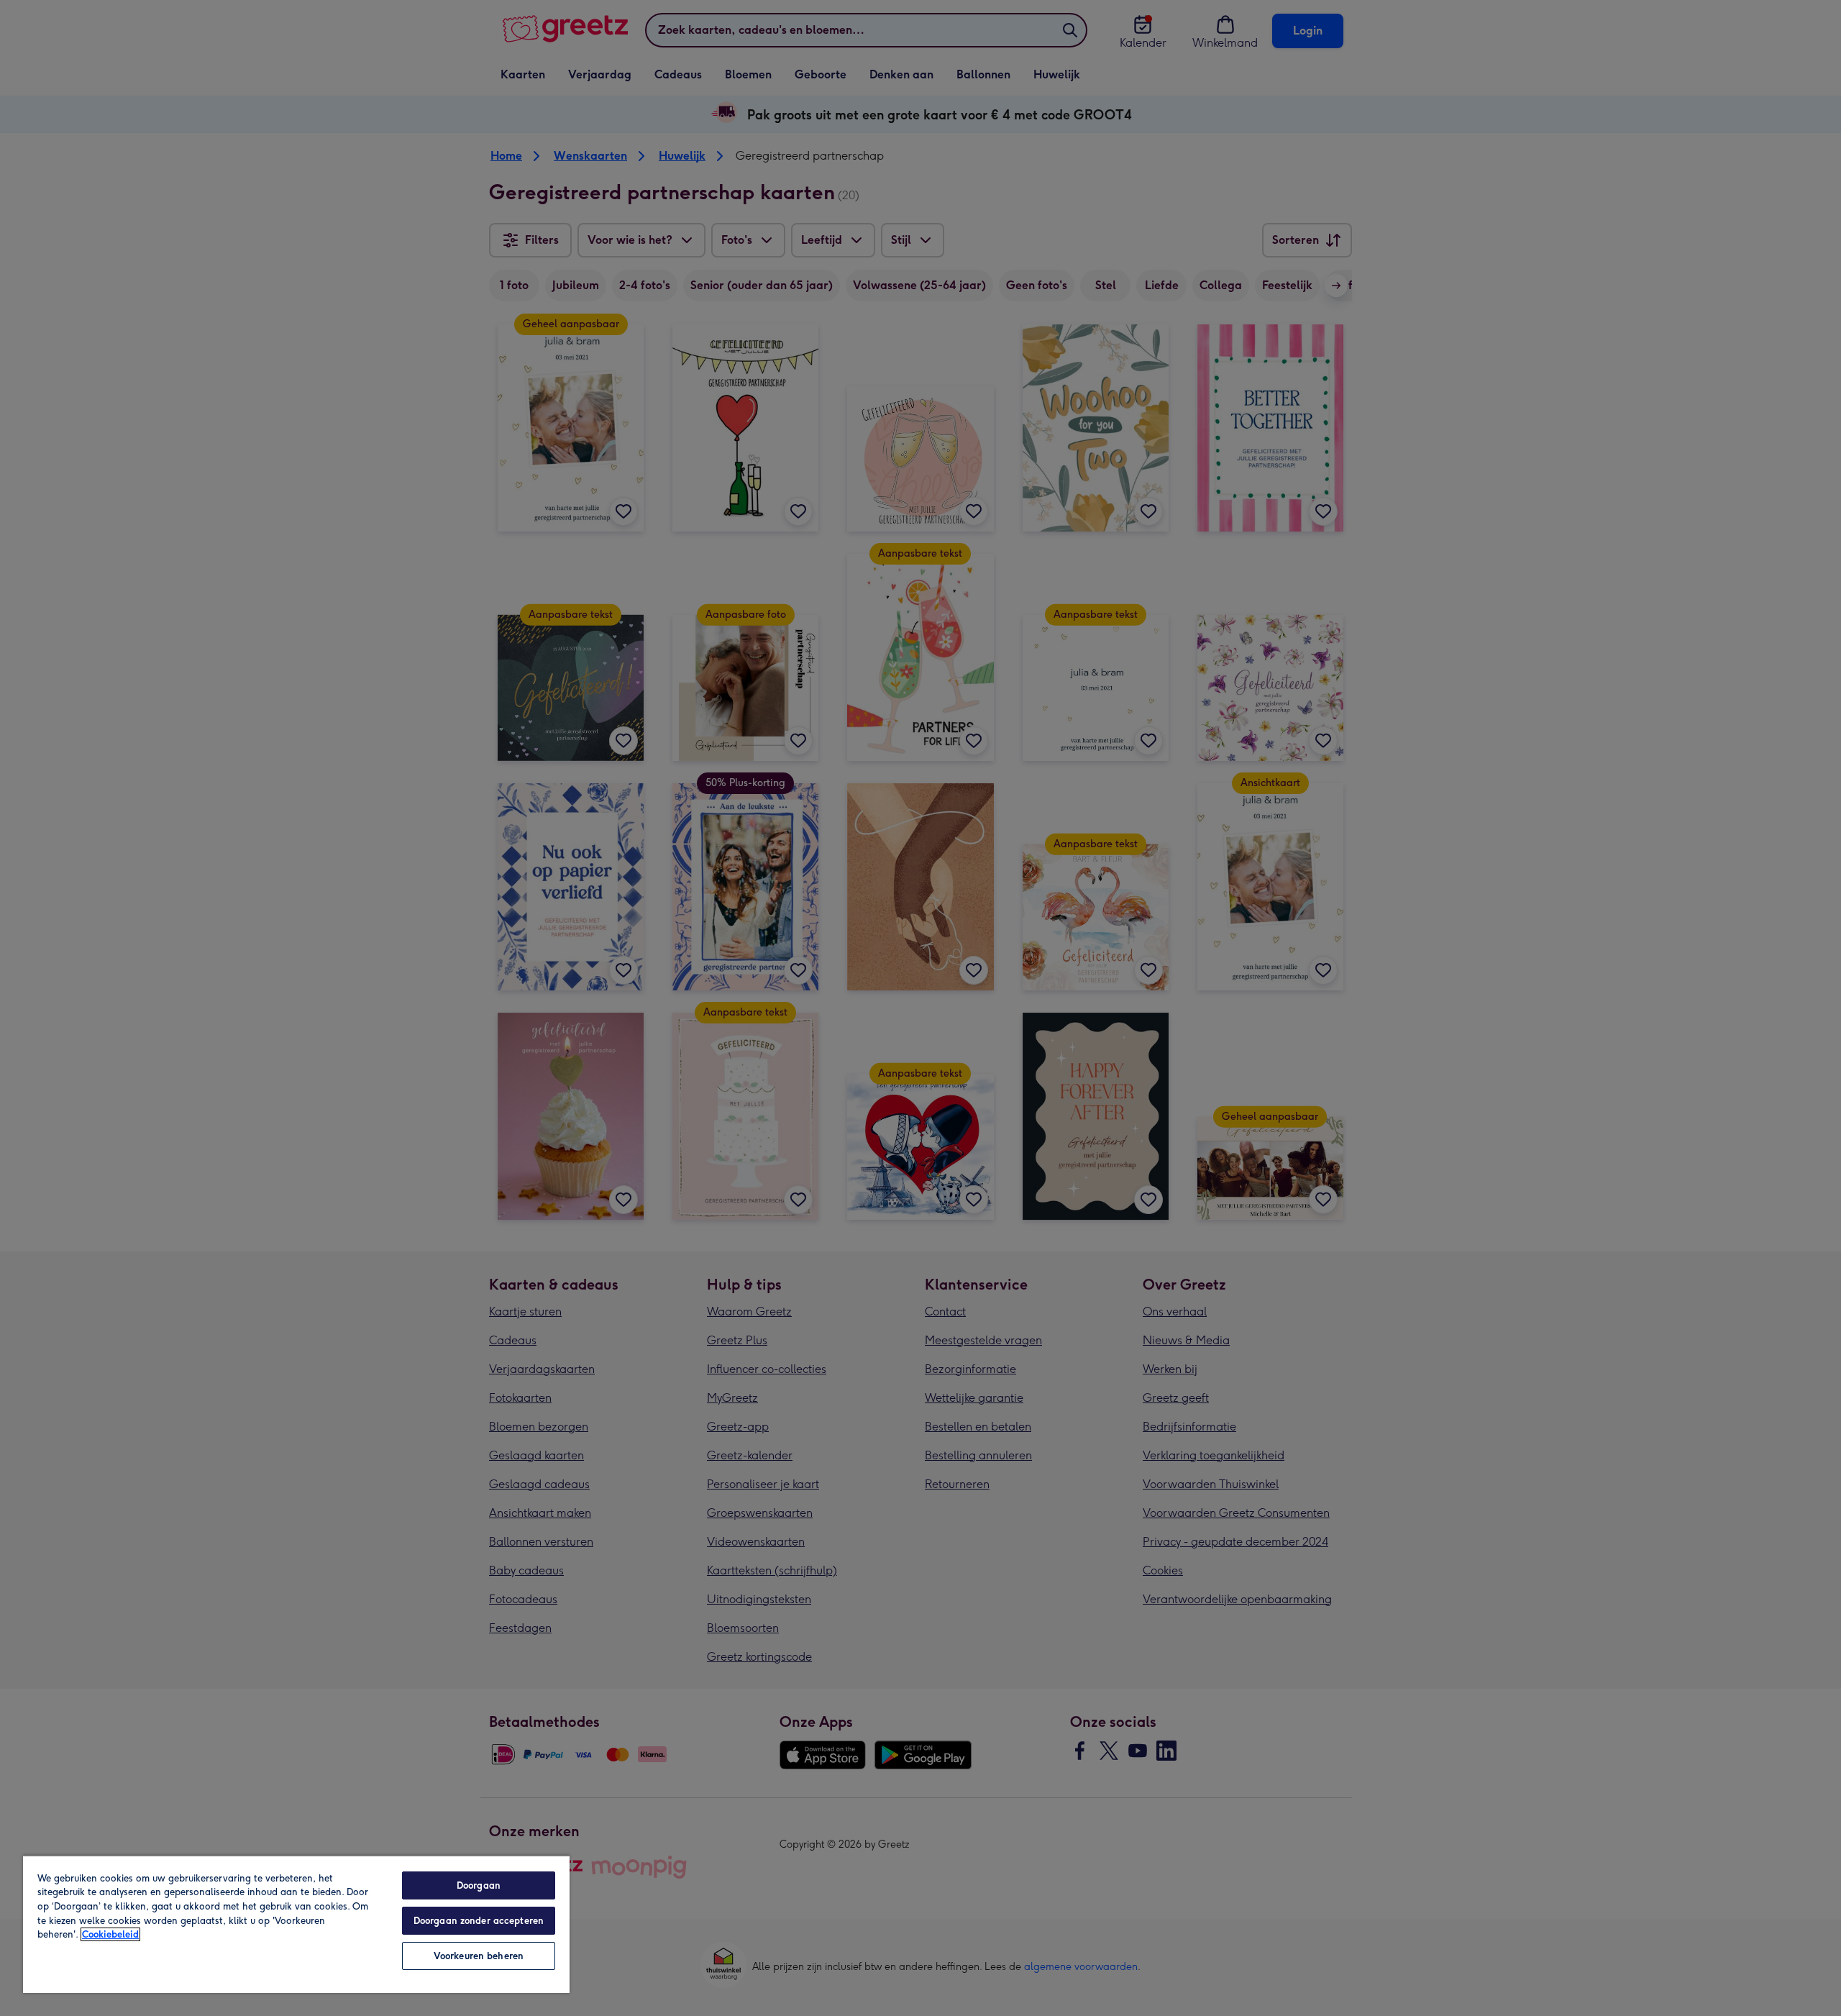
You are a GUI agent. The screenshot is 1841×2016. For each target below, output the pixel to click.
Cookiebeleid (110, 1934)
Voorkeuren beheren (479, 1956)
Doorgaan (479, 1885)
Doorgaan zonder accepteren (479, 1921)
